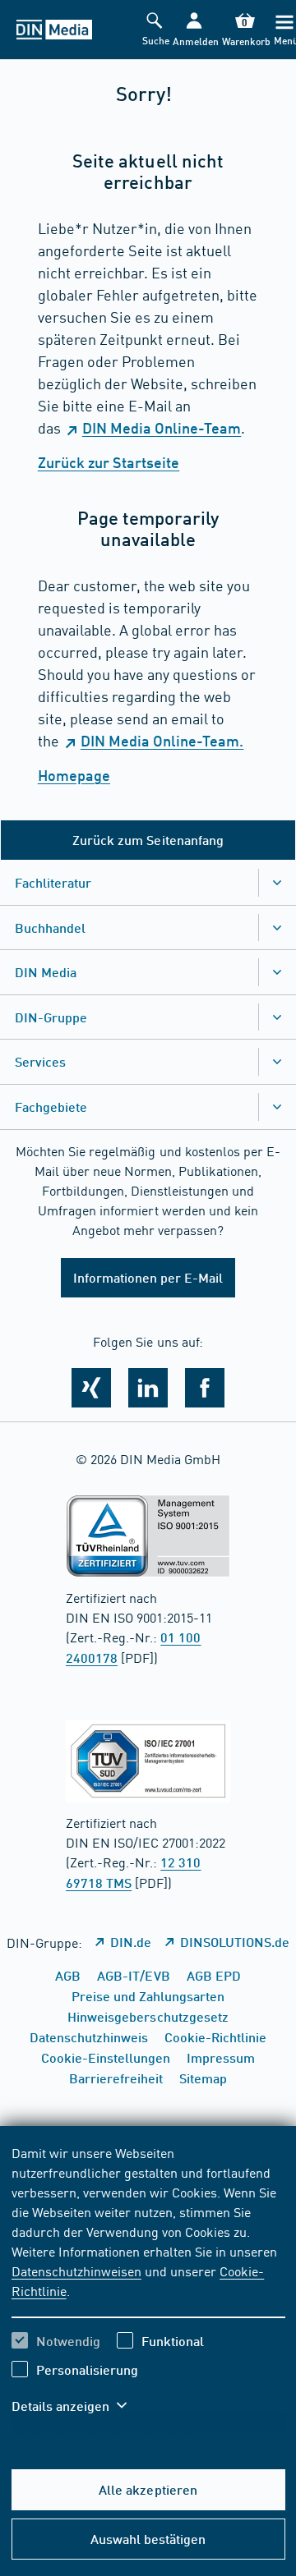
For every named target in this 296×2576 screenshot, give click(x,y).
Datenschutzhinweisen (76, 2271)
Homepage (74, 775)
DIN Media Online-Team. (162, 741)
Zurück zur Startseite (109, 462)
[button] (194, 30)
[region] (148, 2289)
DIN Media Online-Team (162, 428)
